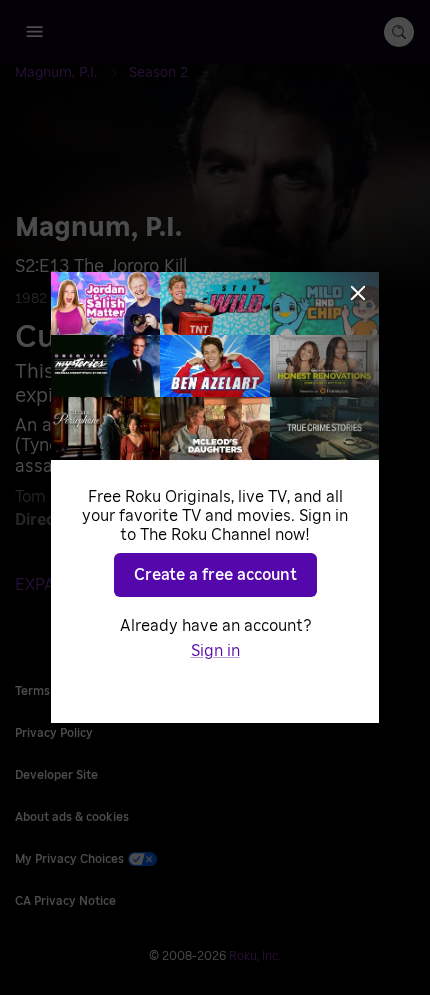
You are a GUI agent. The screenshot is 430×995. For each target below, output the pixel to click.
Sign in (215, 651)
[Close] (358, 293)
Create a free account (215, 575)
